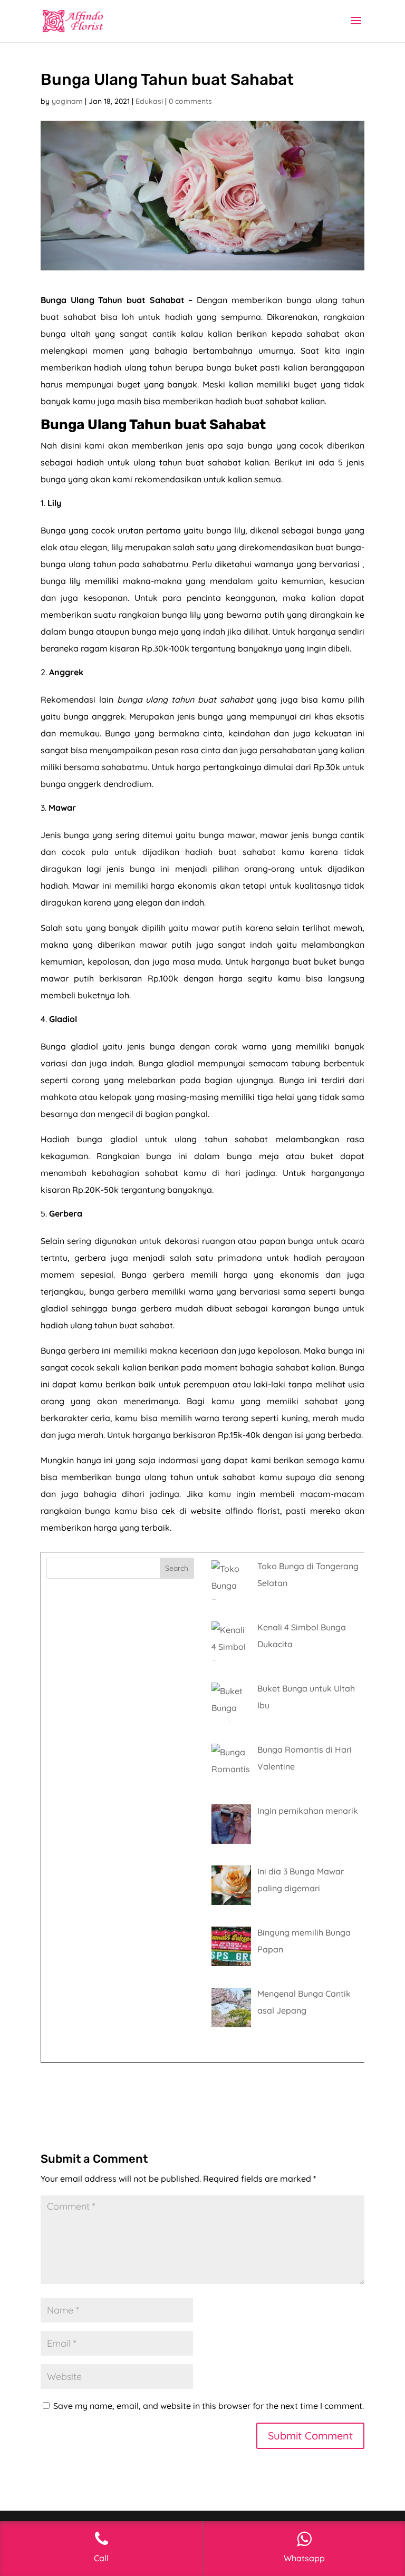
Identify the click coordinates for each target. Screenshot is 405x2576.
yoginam (67, 101)
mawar (274, 835)
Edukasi (149, 101)
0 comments (190, 101)
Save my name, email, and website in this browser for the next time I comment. (209, 2406)
